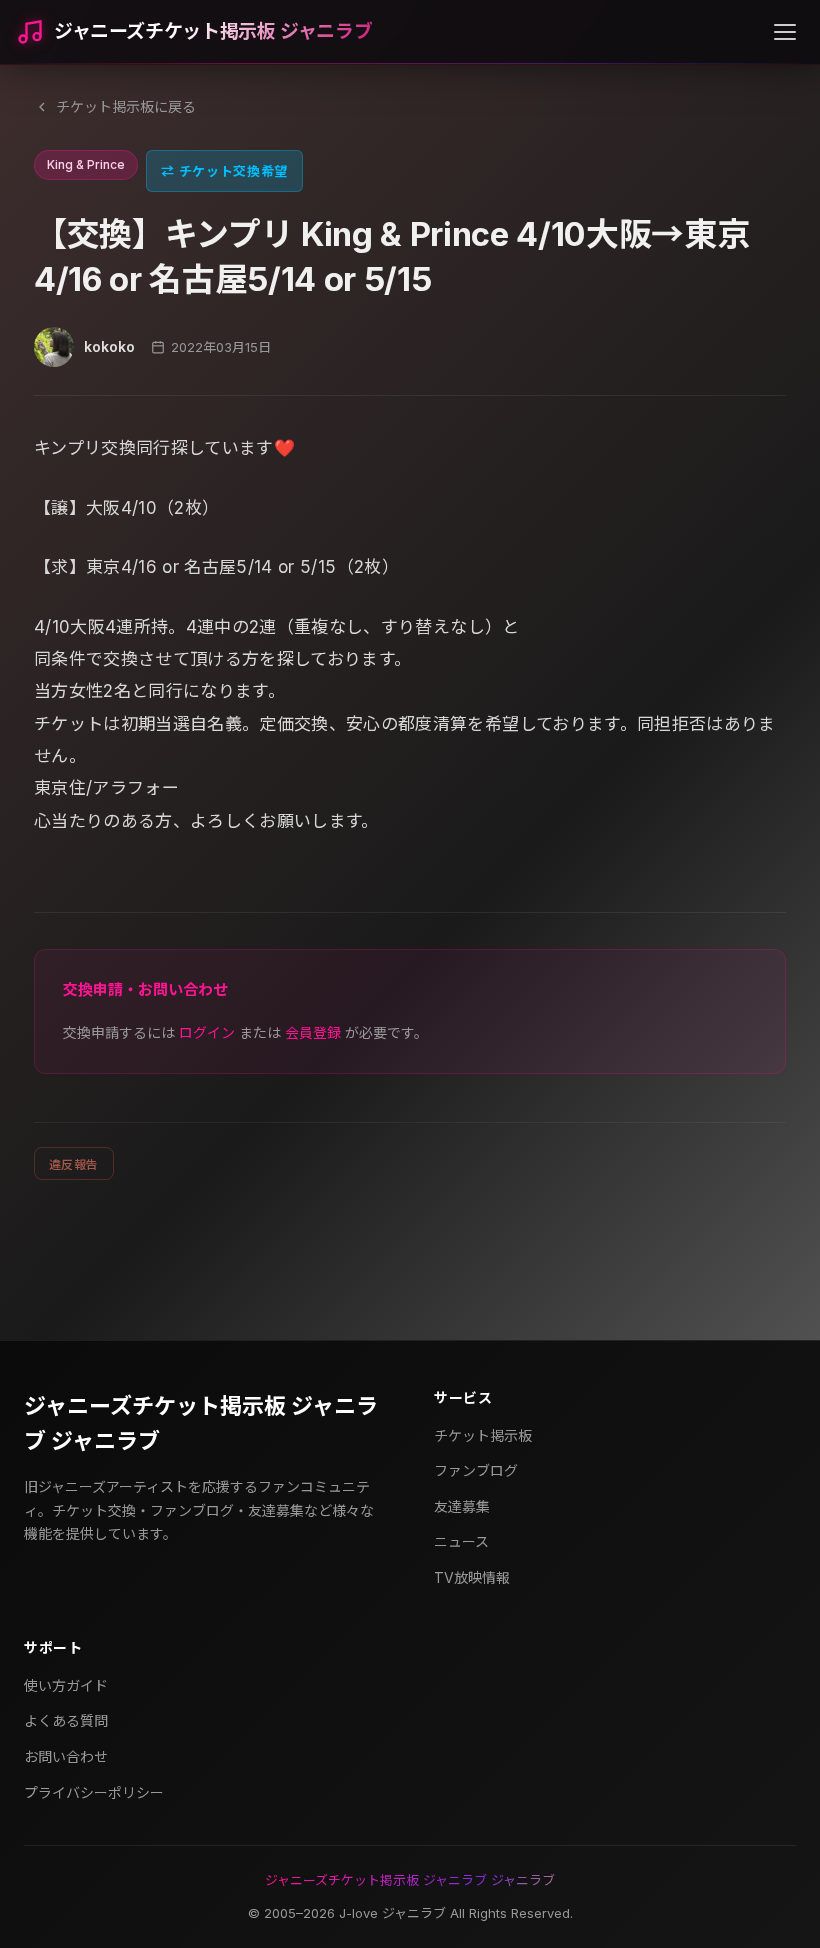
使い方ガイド (66, 1685)
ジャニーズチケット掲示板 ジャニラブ (213, 31)
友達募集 (462, 1506)
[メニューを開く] (785, 32)
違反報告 (74, 1164)
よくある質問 (66, 1720)
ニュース (461, 1541)
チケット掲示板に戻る (126, 106)
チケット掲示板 (483, 1435)
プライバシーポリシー (94, 1792)
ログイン (207, 1032)
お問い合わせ (66, 1756)
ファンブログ (476, 1470)
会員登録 (313, 1032)
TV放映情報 (472, 1577)
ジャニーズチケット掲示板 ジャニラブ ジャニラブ (201, 1423)
